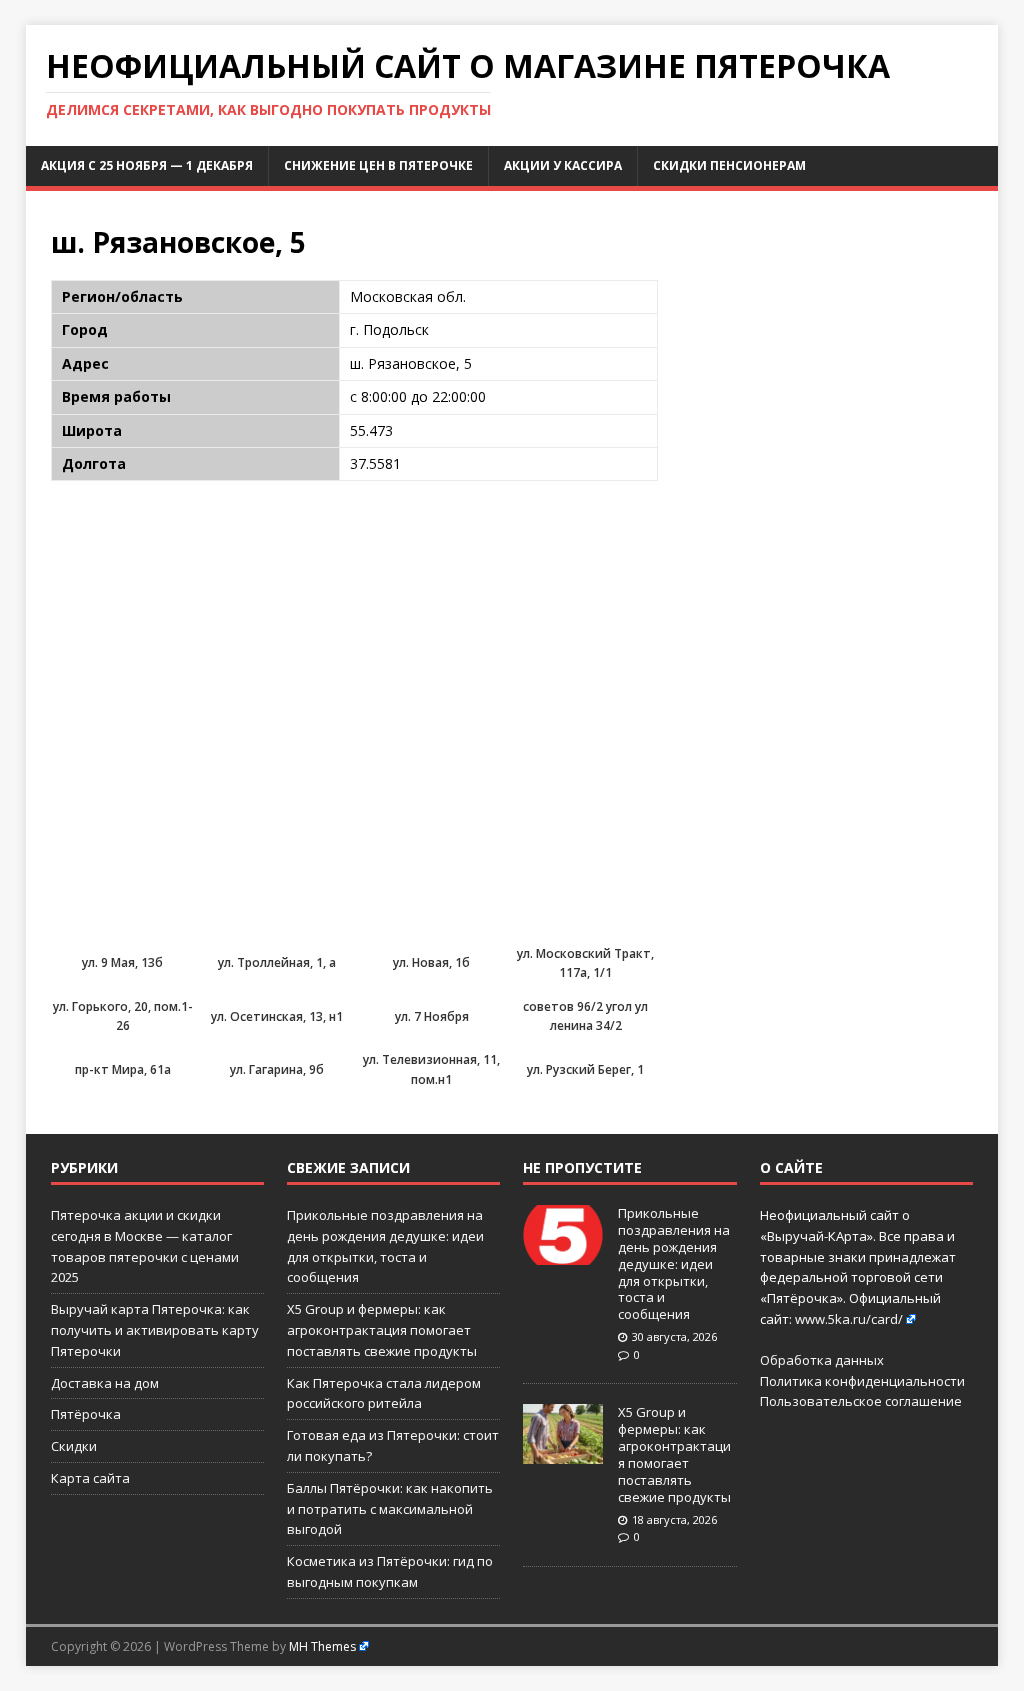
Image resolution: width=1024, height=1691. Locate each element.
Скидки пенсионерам (729, 165)
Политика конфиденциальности (862, 1381)
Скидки (74, 1446)
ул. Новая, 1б (431, 962)
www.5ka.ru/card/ (849, 1319)
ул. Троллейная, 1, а (277, 962)
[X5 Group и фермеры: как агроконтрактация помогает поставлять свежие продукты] (563, 1454)
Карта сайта (90, 1478)
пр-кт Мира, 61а (123, 1069)
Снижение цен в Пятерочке (378, 165)
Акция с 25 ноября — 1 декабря (147, 165)
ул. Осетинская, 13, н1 (277, 1016)
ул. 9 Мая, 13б (122, 962)
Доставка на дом (105, 1383)
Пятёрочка (86, 1414)
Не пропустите (582, 1167)
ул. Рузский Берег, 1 (585, 1069)
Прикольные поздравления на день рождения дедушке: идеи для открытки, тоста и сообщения (674, 1263)
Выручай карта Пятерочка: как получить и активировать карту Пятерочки (155, 1330)
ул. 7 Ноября (432, 1016)
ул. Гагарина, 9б (277, 1069)
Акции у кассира (563, 165)
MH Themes (322, 1646)
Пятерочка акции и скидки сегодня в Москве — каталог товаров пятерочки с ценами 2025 (145, 1246)
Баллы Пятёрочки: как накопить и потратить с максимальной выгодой (390, 1509)
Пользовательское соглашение (861, 1401)
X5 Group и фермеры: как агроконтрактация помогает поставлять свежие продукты (382, 1330)
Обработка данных (822, 1360)
